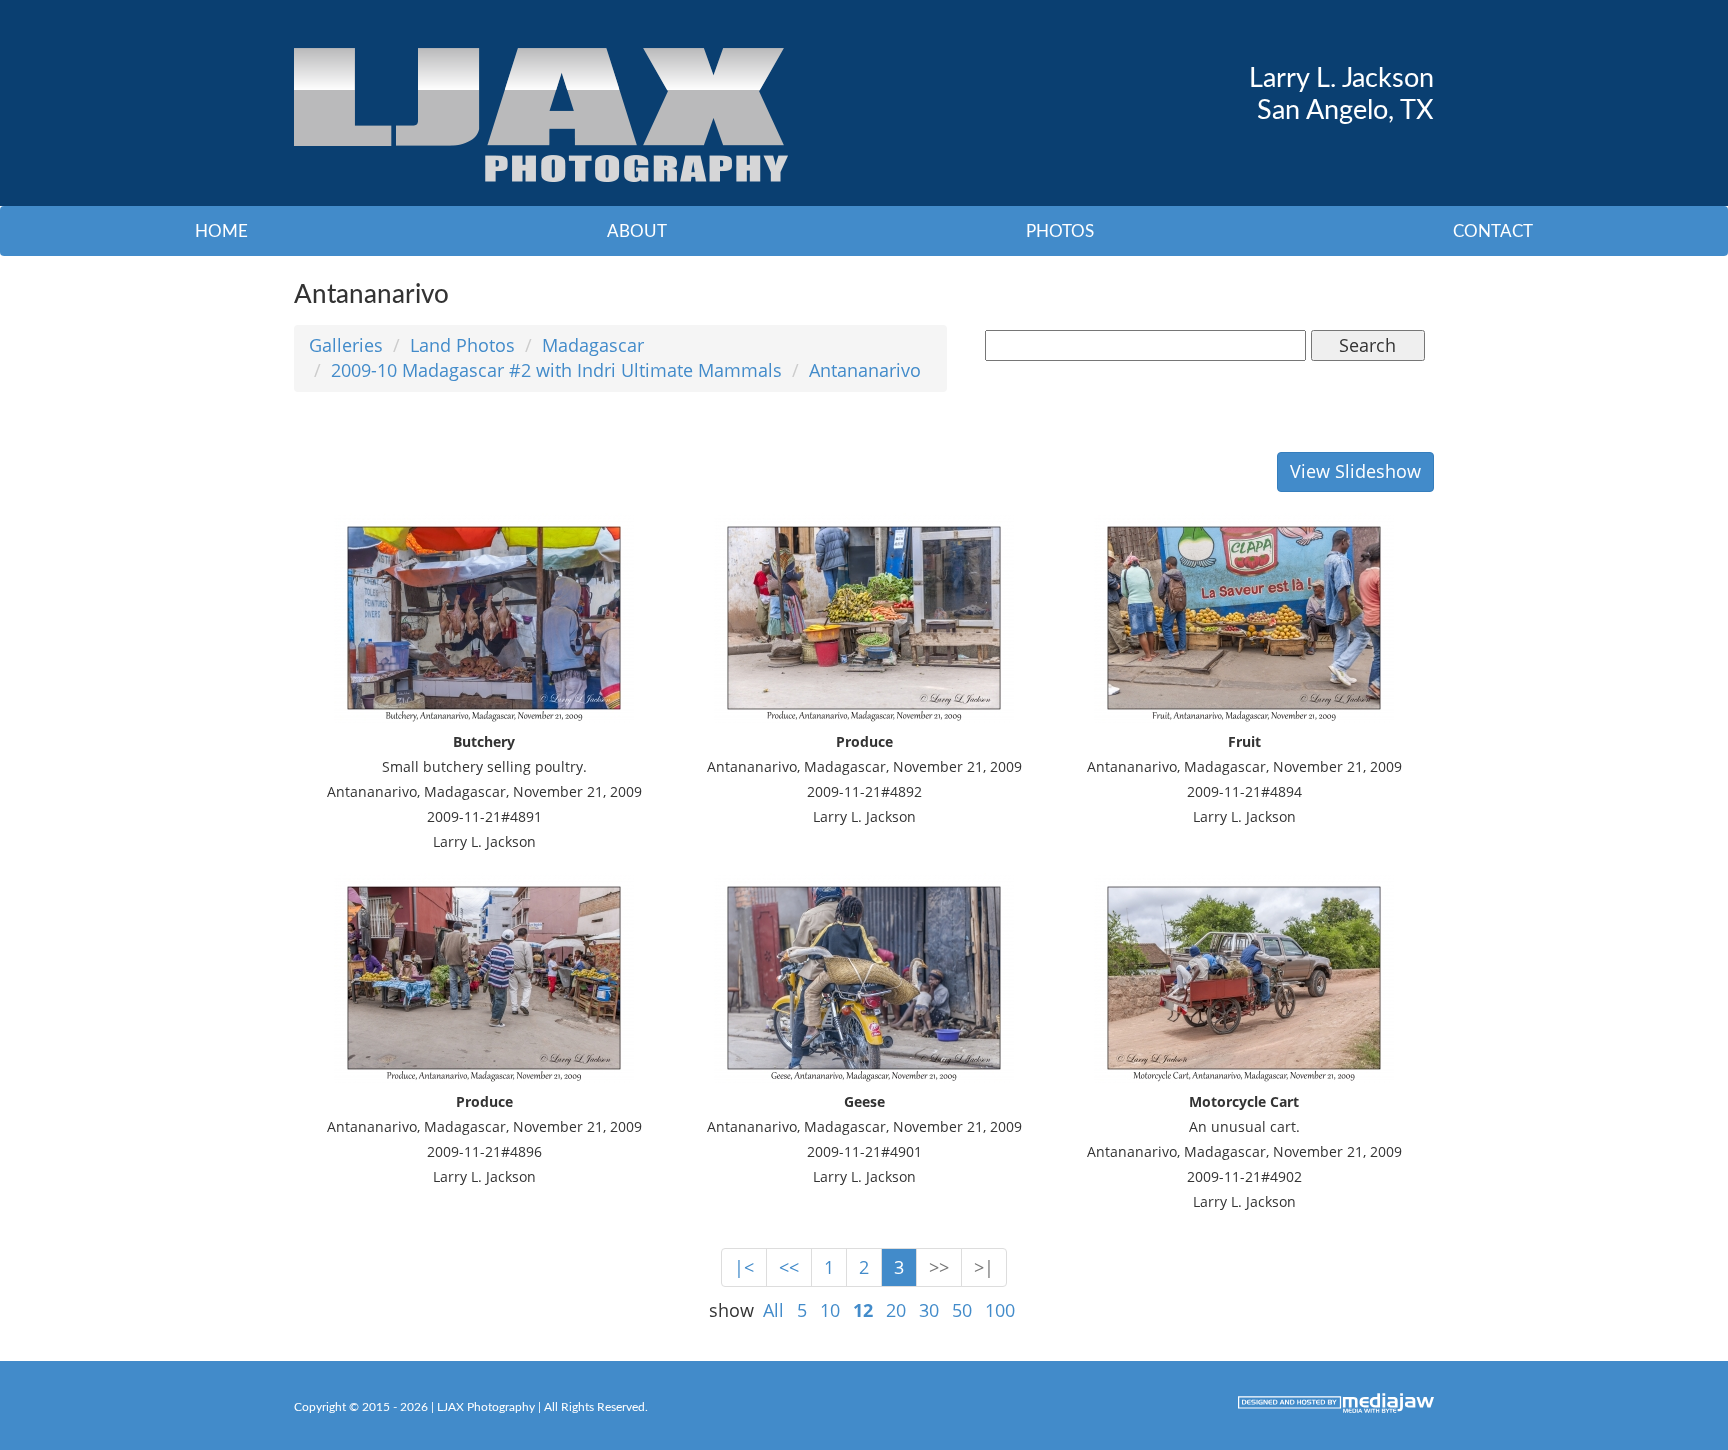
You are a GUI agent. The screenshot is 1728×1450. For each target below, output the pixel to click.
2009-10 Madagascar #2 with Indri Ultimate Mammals (556, 370)
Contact (1493, 231)
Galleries (346, 345)
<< (789, 1267)
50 (962, 1310)
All (773, 1310)
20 (896, 1310)
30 (929, 1310)
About (637, 231)
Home (221, 231)
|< (744, 1267)
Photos (1060, 231)
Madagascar (593, 345)
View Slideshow (1355, 471)
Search (1367, 345)
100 (1000, 1310)
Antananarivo (865, 370)
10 (830, 1310)
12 (863, 1310)
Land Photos (462, 345)
